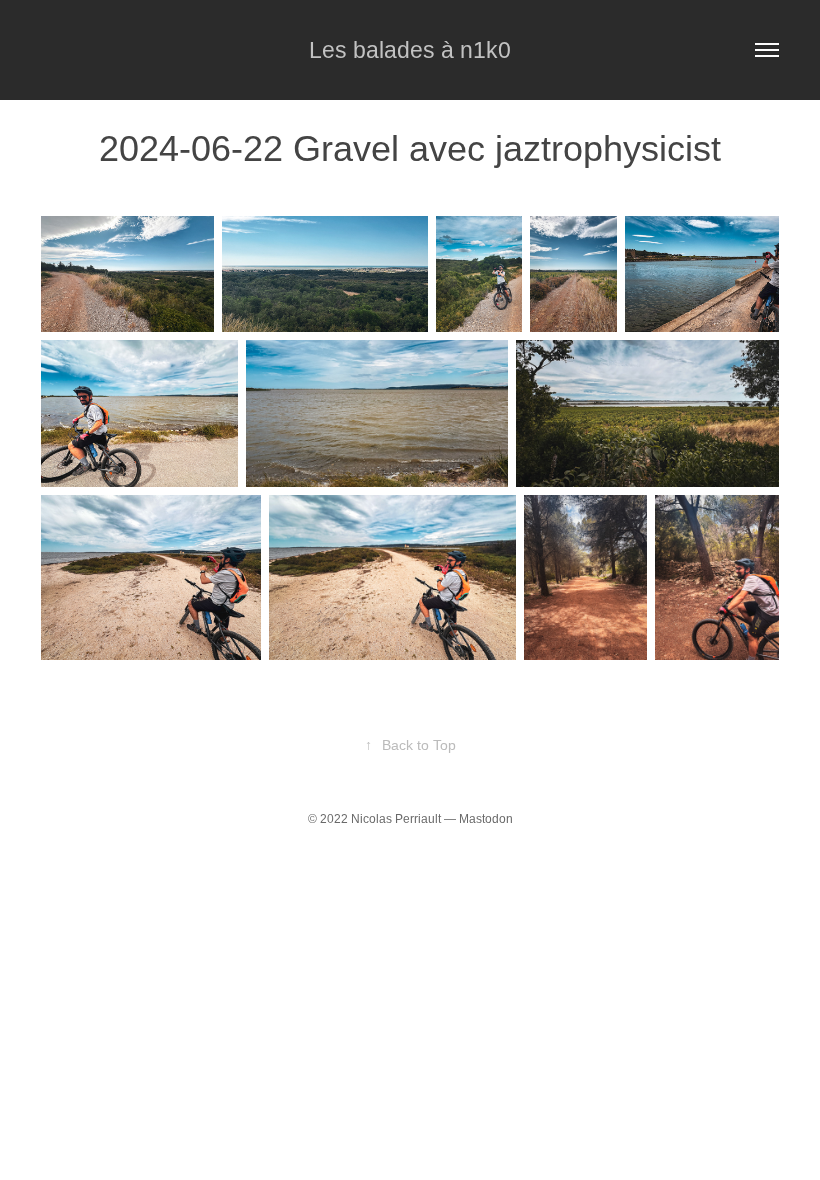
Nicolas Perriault (396, 819)
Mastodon (486, 819)
